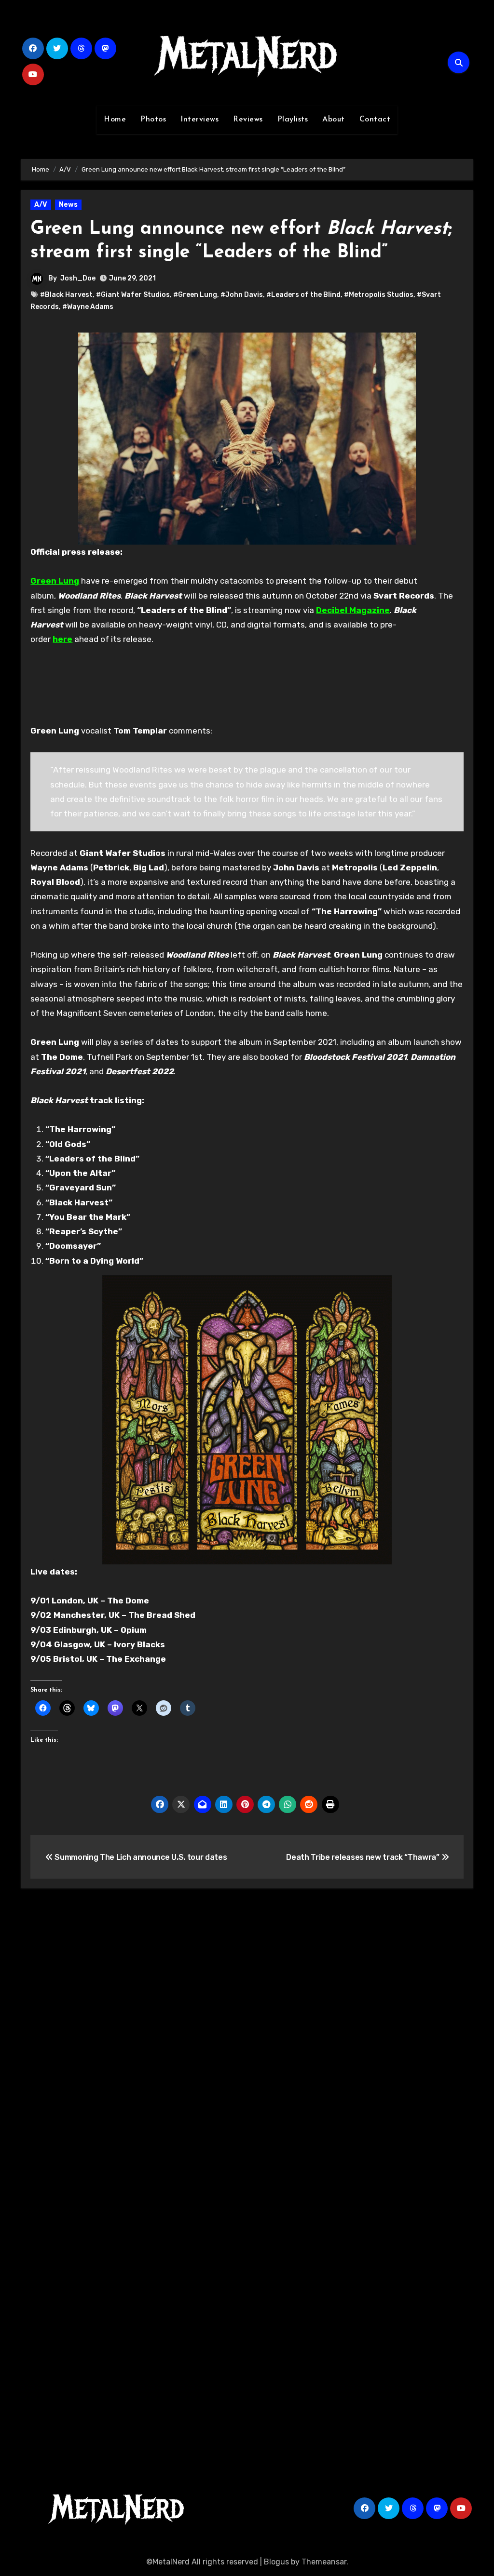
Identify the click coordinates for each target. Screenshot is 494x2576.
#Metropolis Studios (379, 295)
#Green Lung (195, 295)
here (62, 639)
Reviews (248, 120)
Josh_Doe (78, 278)
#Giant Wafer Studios (133, 295)
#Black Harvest (66, 295)
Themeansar (324, 2562)
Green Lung (55, 581)
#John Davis (242, 295)
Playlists (293, 120)
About (334, 120)
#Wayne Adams (88, 307)
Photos (153, 120)
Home (115, 120)
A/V (41, 205)
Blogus (276, 2562)
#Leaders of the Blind (303, 295)
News (68, 205)
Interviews (199, 120)
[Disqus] (247, 2037)
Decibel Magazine (353, 610)
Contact (375, 120)
